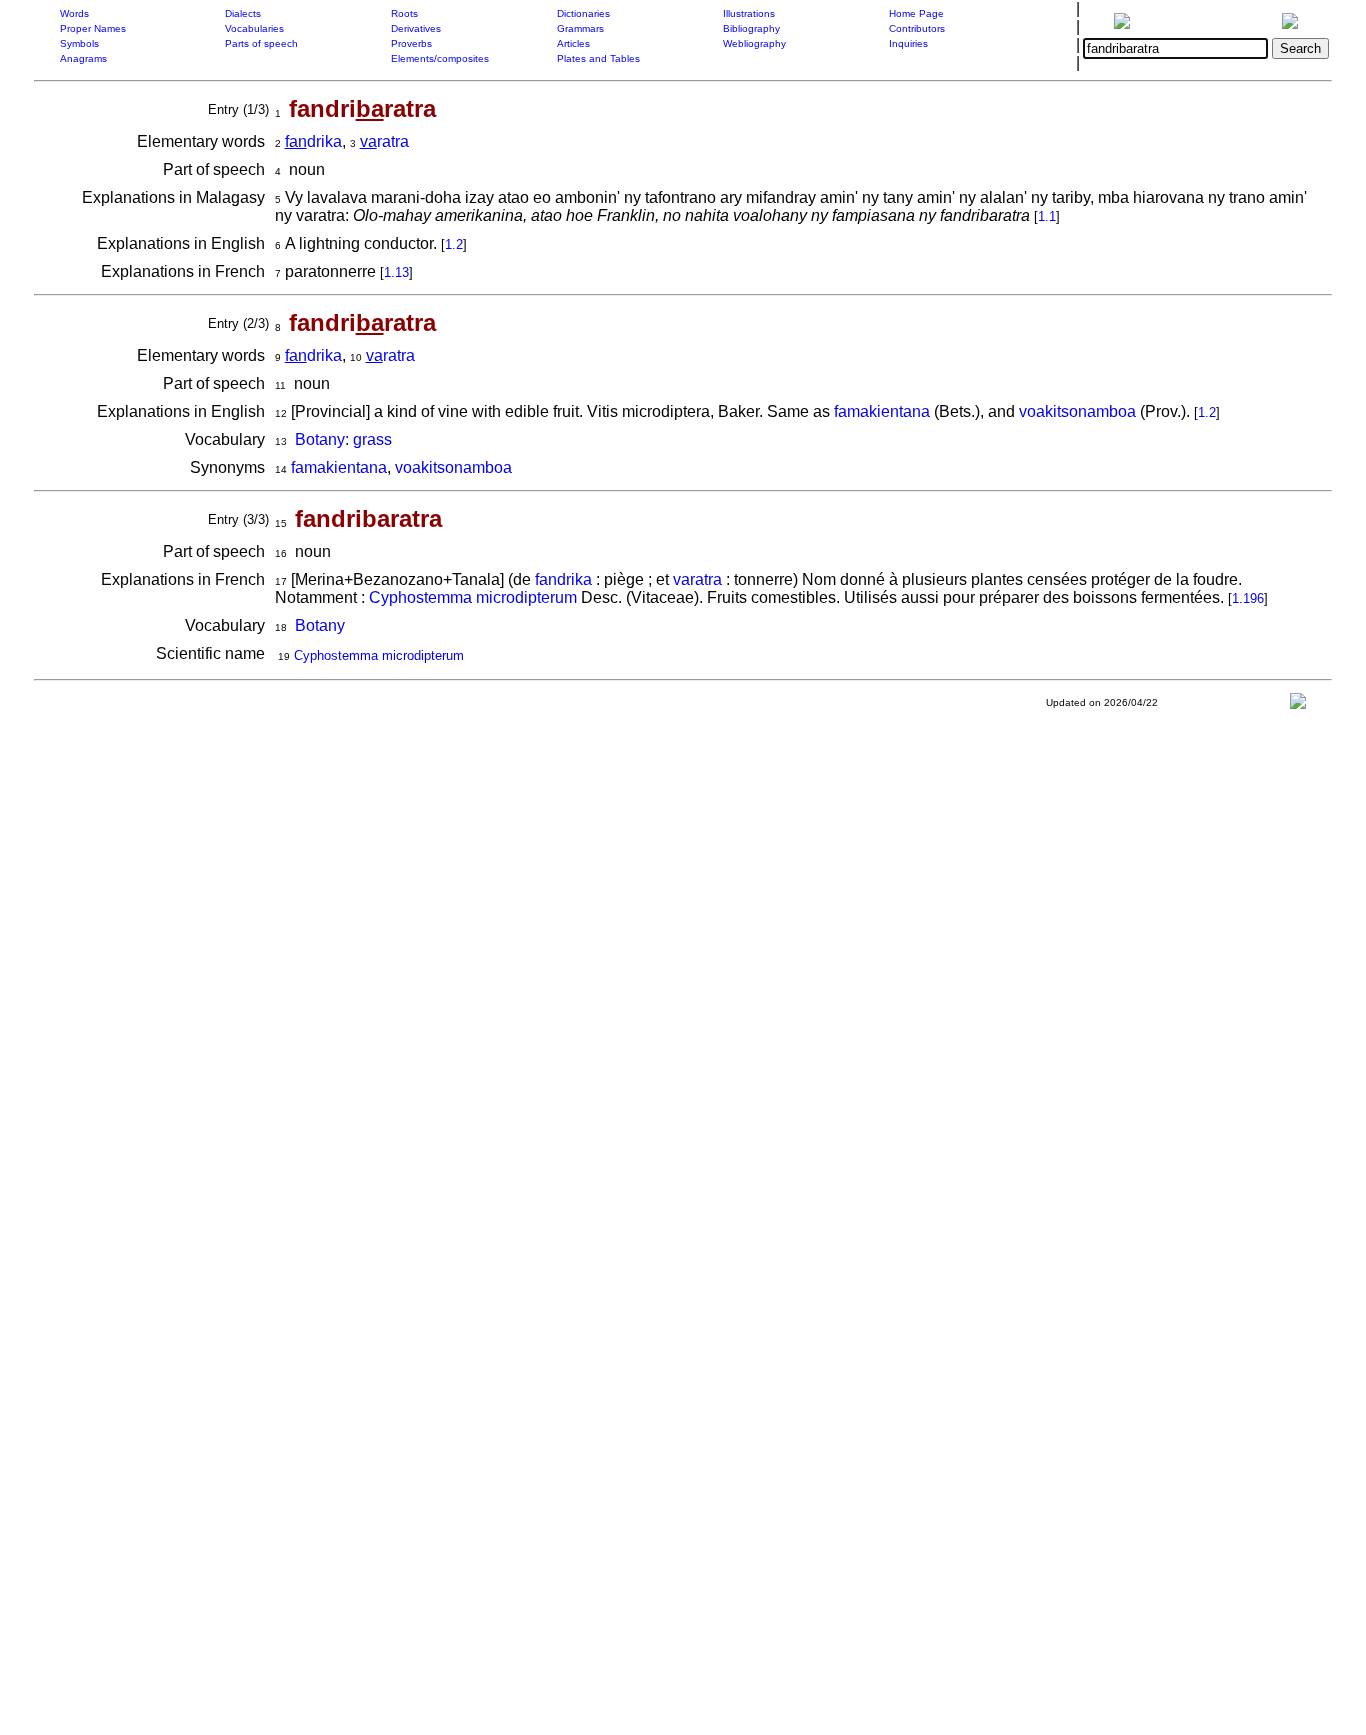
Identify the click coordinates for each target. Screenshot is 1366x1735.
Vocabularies (254, 28)
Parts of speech (261, 43)
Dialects (243, 13)
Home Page (916, 13)
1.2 (454, 244)
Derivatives (416, 28)
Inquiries (908, 43)
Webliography (754, 43)
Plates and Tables (598, 58)
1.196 (1248, 598)
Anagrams (83, 58)
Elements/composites (440, 58)
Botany (320, 625)
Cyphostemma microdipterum (473, 597)
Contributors (917, 28)
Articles (573, 43)
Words (74, 13)
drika (313, 141)
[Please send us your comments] (1298, 705)
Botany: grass (343, 439)
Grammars (580, 28)
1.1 (1047, 216)
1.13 (396, 272)
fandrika (563, 579)
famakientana (882, 411)
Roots (404, 13)
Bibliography (751, 28)
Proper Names (93, 28)
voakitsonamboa (1077, 411)
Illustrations (749, 13)
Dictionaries (583, 13)
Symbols (79, 43)
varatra (697, 579)
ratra (384, 141)
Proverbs (411, 43)
